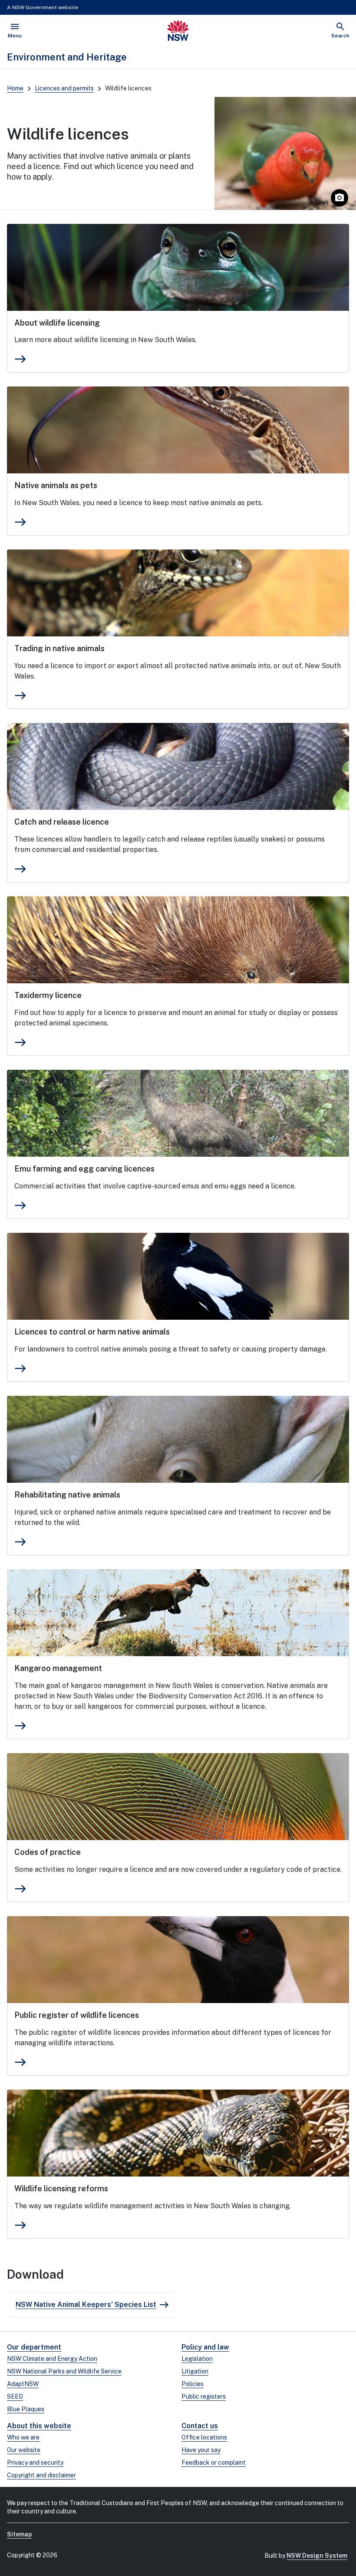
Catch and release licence (62, 822)
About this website (39, 2426)
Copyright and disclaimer (41, 2475)
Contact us (200, 2426)
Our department (34, 2347)
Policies (193, 2384)
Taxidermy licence (48, 995)
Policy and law (205, 2347)
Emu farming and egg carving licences (84, 1169)
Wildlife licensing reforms (61, 2188)
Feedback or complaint (214, 2463)
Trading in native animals (59, 648)
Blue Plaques (26, 2409)
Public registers (204, 2396)
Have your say (201, 2450)
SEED (15, 2396)
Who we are (23, 2437)
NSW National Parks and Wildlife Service (64, 2371)
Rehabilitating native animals (67, 1495)
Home (15, 88)
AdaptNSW (23, 2384)
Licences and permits (64, 88)
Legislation (197, 2359)
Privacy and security (35, 2463)
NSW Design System (317, 2556)
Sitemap (20, 2534)
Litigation (195, 2371)
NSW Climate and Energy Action (52, 2359)
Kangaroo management (58, 1668)
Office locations (204, 2437)
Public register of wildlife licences (77, 2015)
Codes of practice (48, 1852)
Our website (24, 2450)
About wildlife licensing (57, 323)
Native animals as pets (56, 485)
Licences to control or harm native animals (92, 1332)
